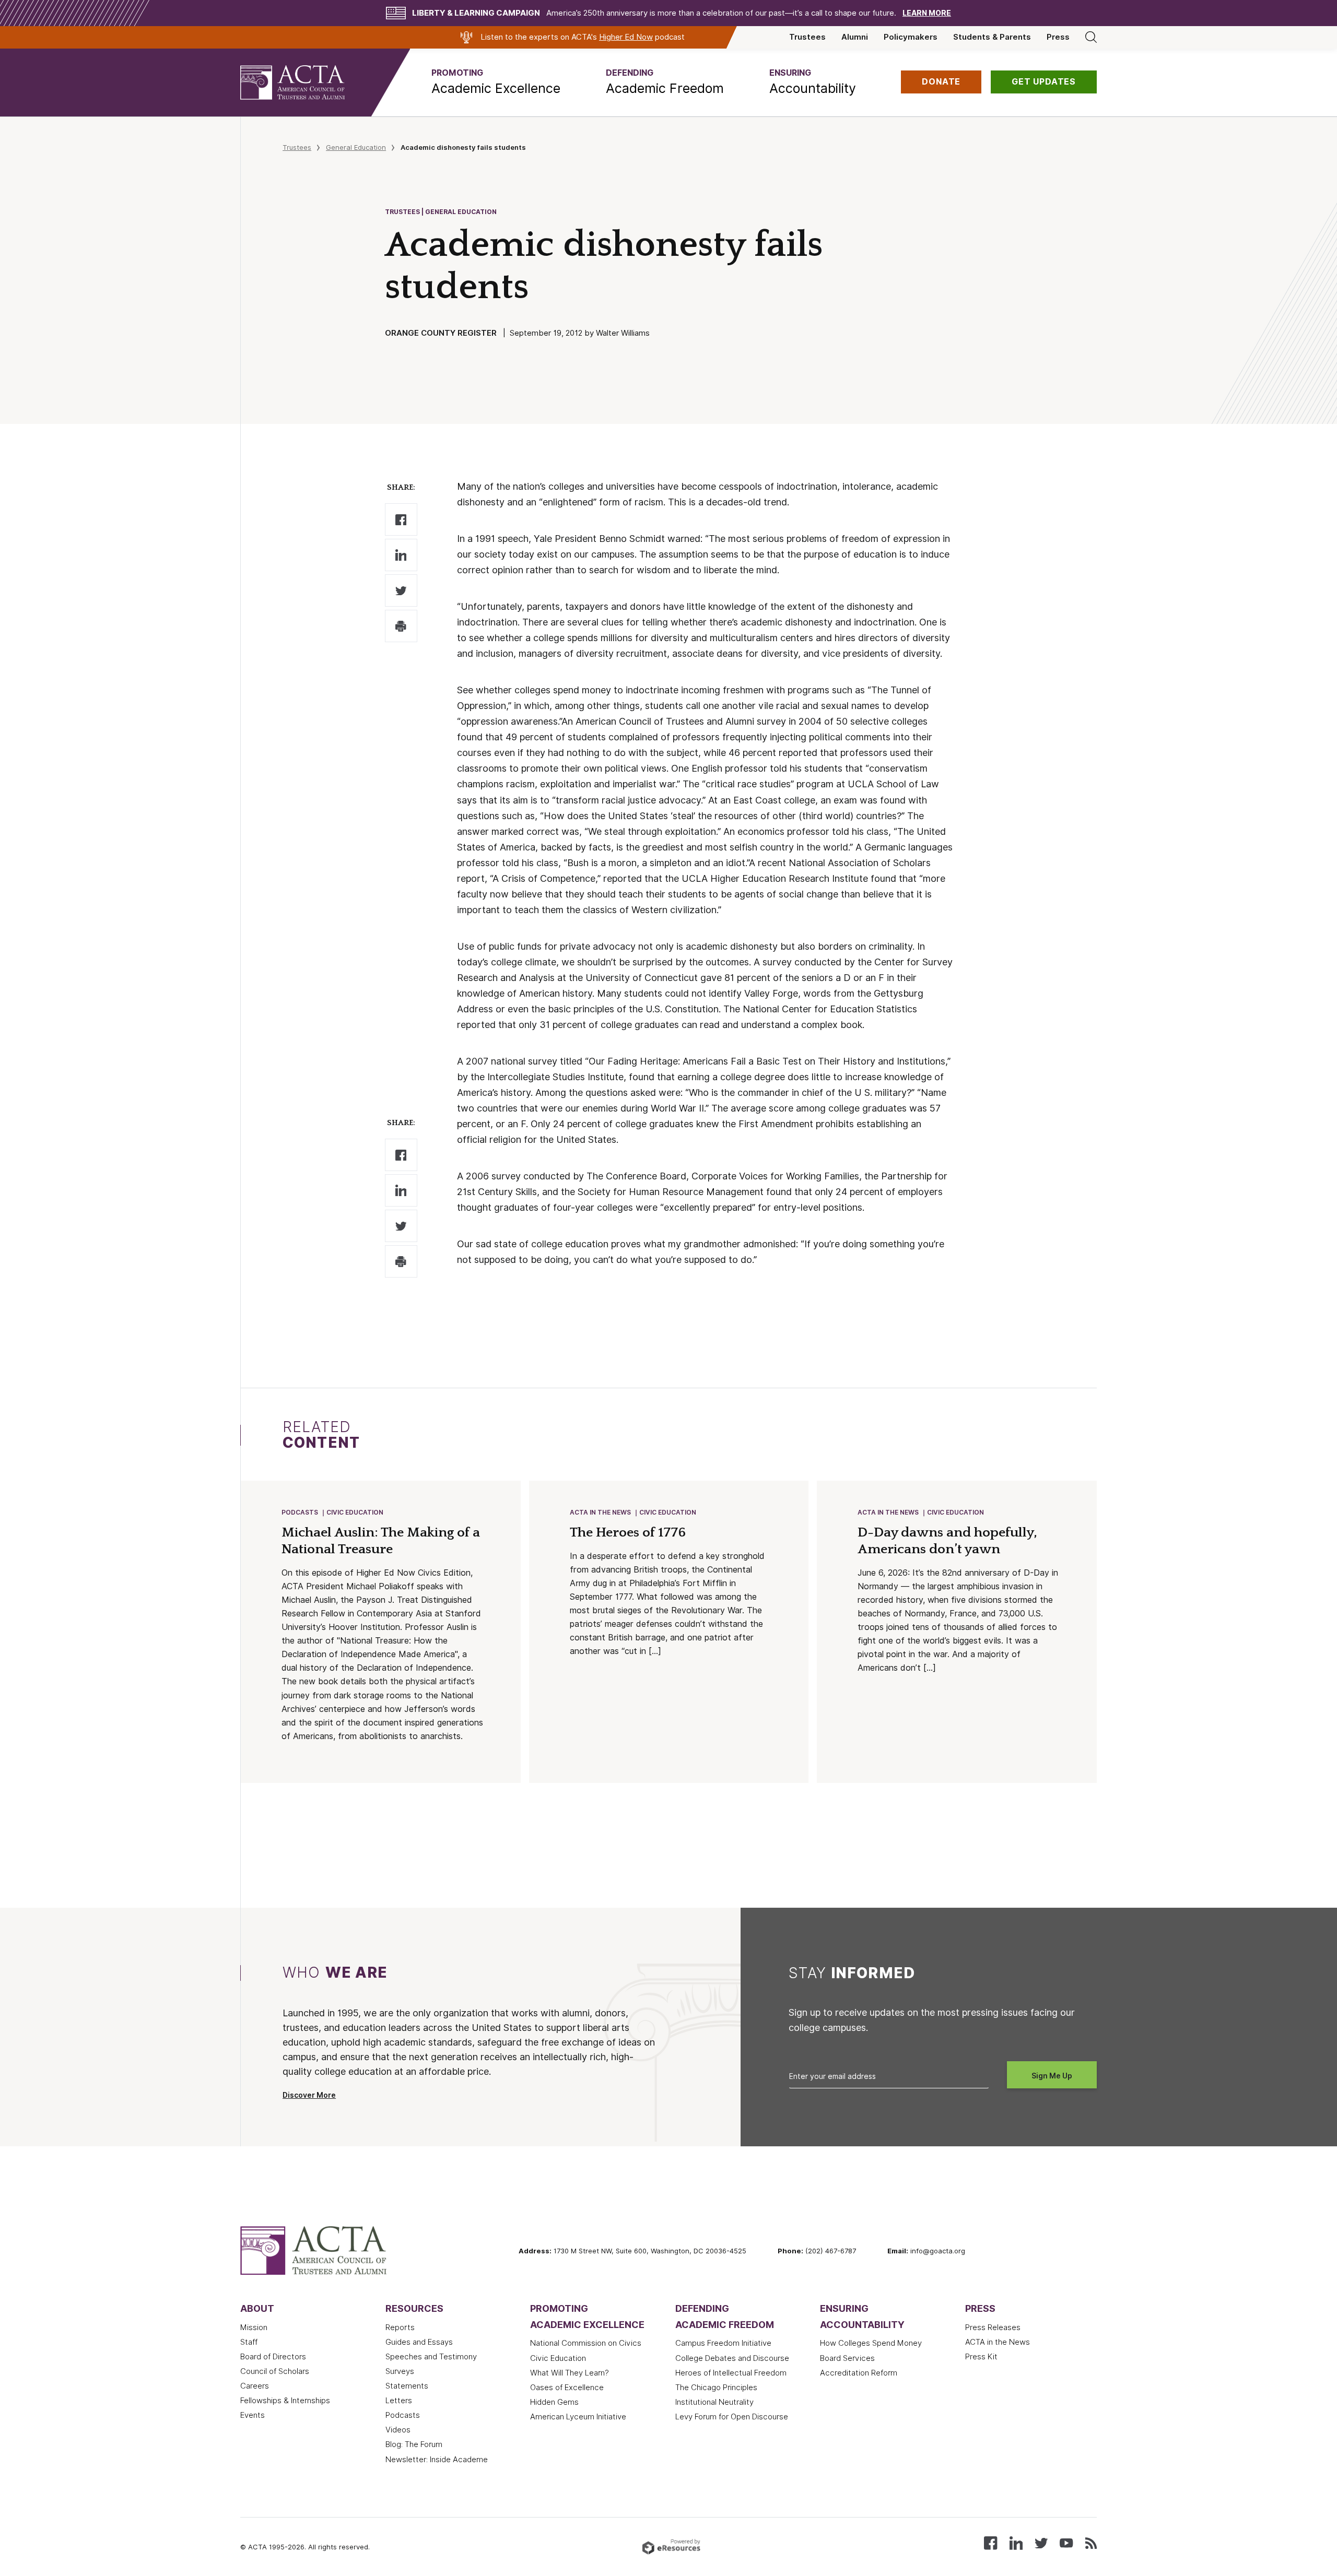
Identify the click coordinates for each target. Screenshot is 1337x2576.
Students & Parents (992, 37)
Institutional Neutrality (714, 2402)
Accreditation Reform (859, 2373)
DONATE (941, 82)
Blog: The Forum (414, 2444)
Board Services (847, 2358)
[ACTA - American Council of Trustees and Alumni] (306, 82)
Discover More (309, 2095)
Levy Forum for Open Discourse (732, 2417)
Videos (398, 2430)
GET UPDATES (1044, 82)
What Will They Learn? (570, 2373)
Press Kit (981, 2357)
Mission (254, 2327)
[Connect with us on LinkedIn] (1016, 2542)
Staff (249, 2342)
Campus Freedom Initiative (723, 2343)
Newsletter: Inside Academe (437, 2460)
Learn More (927, 13)
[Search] (1091, 37)
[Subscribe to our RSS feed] (1091, 2542)
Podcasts (300, 1512)
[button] (496, 82)
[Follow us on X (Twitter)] (1041, 2542)
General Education (356, 147)
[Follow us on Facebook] (990, 2542)
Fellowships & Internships (285, 2401)
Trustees (807, 37)
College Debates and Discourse (732, 2358)
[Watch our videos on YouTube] (1066, 2542)
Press (1058, 37)
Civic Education (355, 1512)
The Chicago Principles (716, 2388)
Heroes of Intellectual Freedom (731, 2373)
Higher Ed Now (626, 37)
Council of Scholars (275, 2371)
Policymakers (911, 37)
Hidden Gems (554, 2402)
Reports (400, 2327)
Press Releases (993, 2327)
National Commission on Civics (586, 2343)
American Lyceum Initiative (578, 2417)
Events (253, 2415)
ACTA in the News (600, 1512)
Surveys (400, 2371)
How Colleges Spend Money (871, 2343)
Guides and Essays (419, 2342)
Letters (399, 2401)
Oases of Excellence (567, 2388)
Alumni (855, 37)
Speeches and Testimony (431, 2357)
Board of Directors (273, 2357)
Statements (407, 2386)
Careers (255, 2386)
